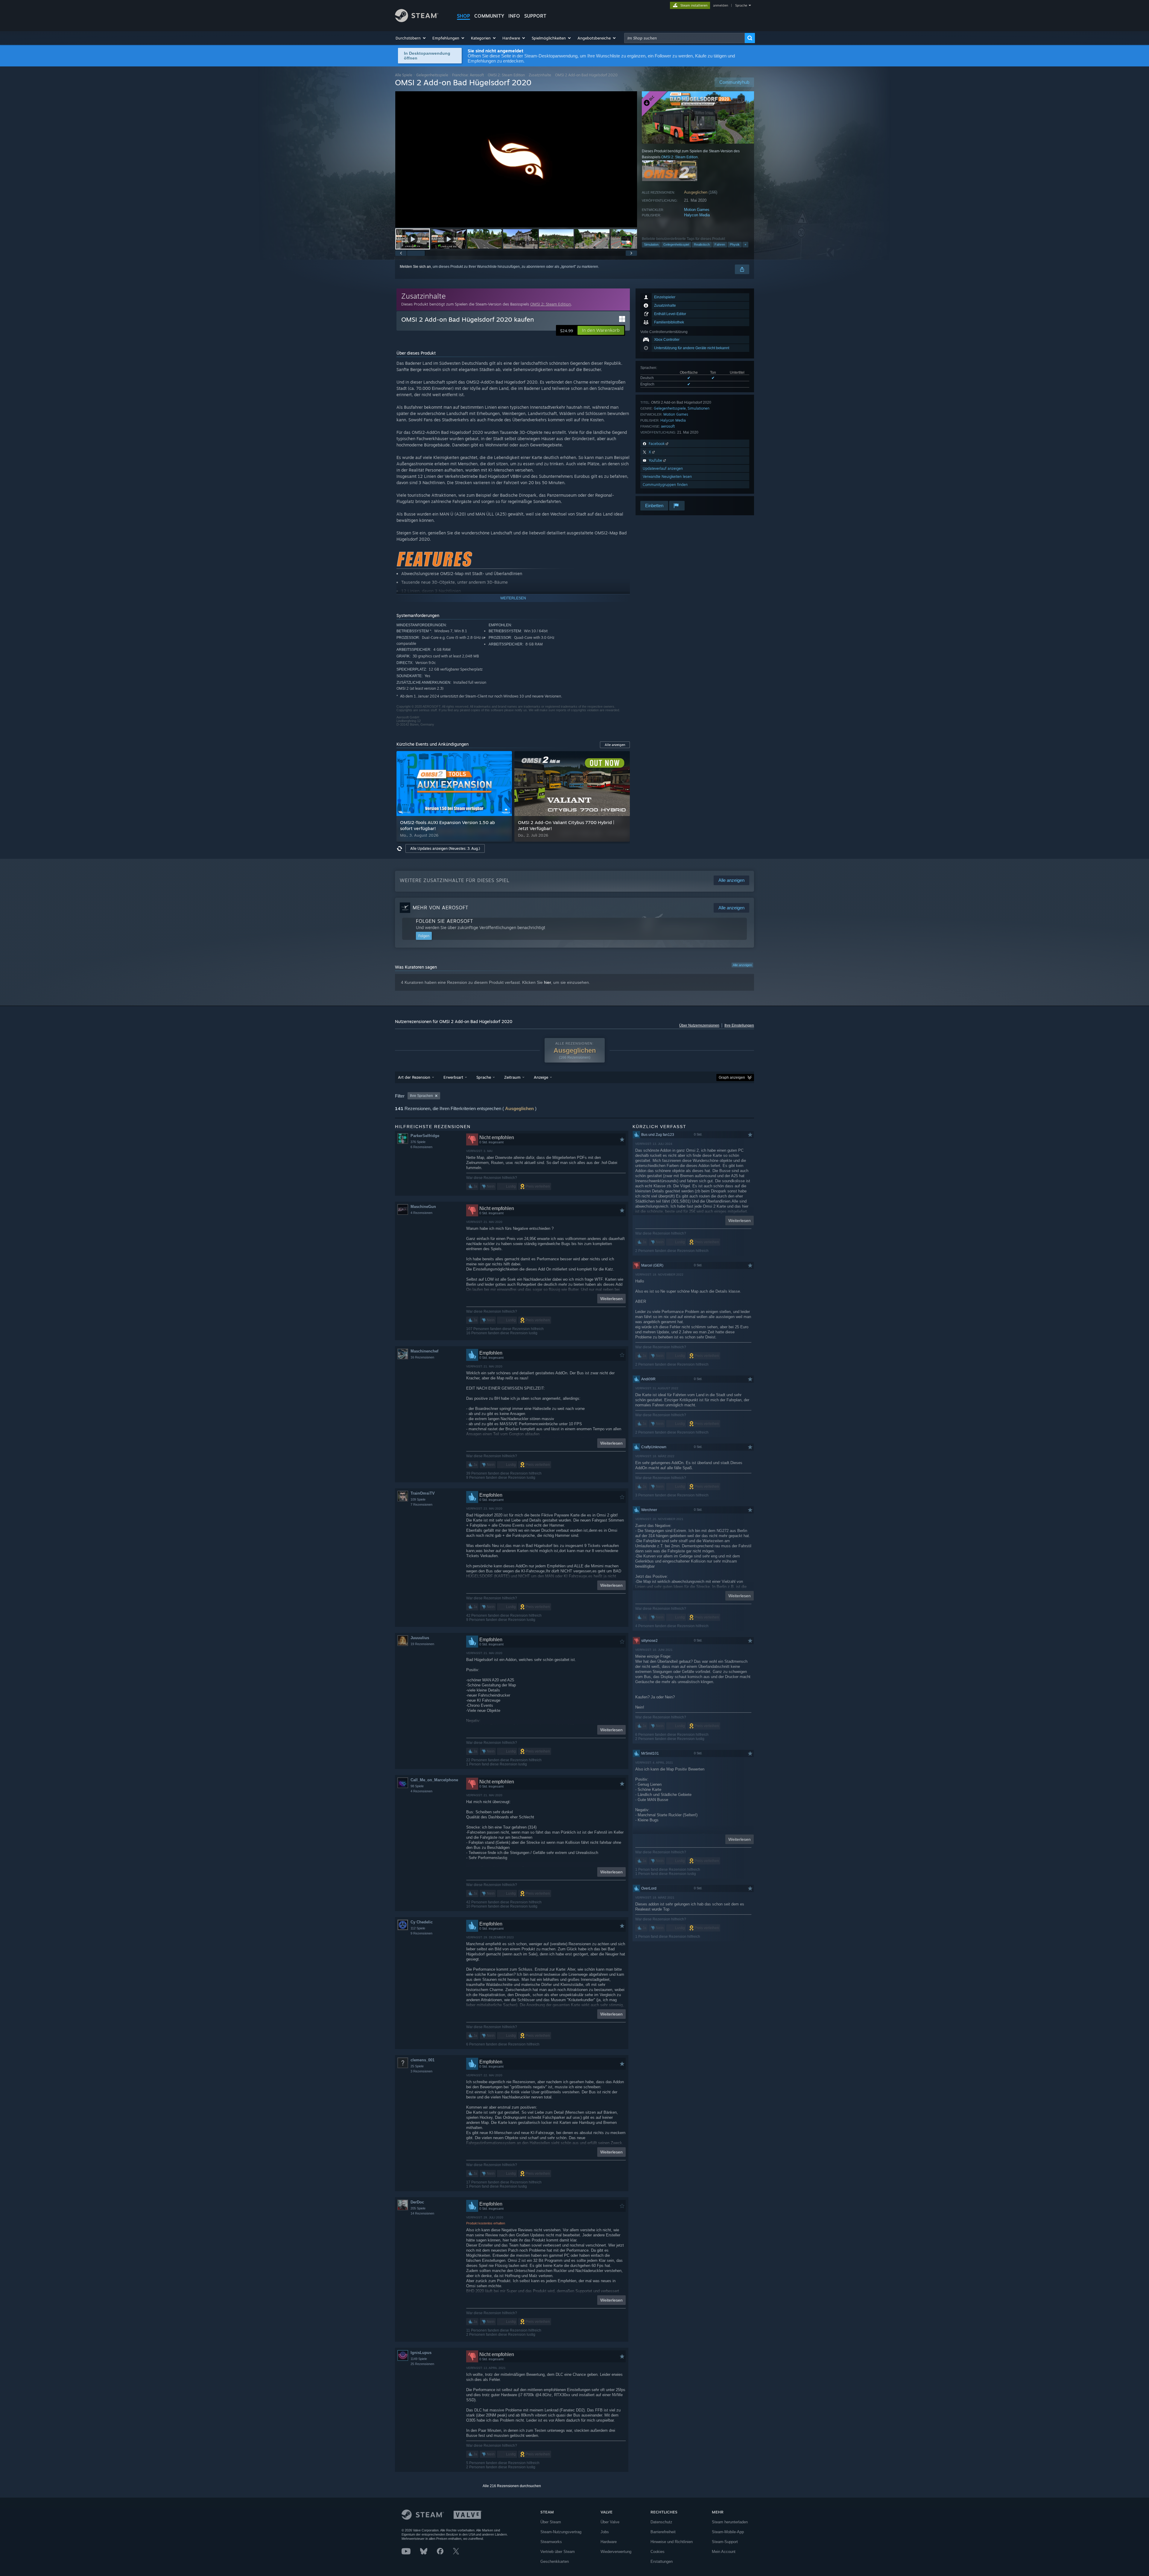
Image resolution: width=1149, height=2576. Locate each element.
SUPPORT (535, 16)
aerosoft (668, 426)
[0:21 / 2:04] (516, 159)
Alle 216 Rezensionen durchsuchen (512, 2486)
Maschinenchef (424, 1351)
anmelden (721, 5)
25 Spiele (417, 2066)
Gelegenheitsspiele (432, 75)
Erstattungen (662, 2561)
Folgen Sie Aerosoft (444, 921)
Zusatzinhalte (540, 75)
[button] (411, 38)
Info (514, 16)
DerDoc (417, 2202)
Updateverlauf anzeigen (663, 468)
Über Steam (551, 2522)
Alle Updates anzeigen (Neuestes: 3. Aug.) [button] (445, 848)
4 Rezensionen (421, 1213)
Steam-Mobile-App (728, 2532)
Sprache (741, 5)
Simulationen (699, 408)
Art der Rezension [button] (414, 1077)
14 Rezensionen (422, 2213)
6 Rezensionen (421, 1147)
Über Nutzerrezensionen (699, 1025)
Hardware (609, 2542)
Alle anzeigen (742, 965)
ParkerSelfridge (425, 1136)
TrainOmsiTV (423, 1493)
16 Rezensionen (422, 1357)
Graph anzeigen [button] (732, 1077)
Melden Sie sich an (415, 267)
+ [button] (745, 244)
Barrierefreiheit (663, 2532)
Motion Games (697, 210)
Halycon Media (697, 215)
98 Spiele (417, 1786)
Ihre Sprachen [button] (421, 1096)
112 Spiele (418, 1928)
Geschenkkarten (555, 2561)
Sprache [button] (484, 1077)
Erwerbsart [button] (453, 1077)
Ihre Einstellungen (739, 1025)
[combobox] (684, 38)
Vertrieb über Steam (558, 2552)
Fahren (720, 244)
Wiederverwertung (616, 2552)
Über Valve (610, 2522)
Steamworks (551, 2542)
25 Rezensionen (422, 2364)
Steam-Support (725, 2542)
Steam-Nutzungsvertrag (561, 2532)
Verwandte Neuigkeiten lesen (667, 477)
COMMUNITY (489, 16)
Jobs (605, 2532)
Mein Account (724, 2552)
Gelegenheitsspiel (676, 244)
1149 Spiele (419, 2359)
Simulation (651, 244)
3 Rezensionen (421, 2071)
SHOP (463, 16)
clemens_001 (422, 2060)
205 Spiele (418, 2208)
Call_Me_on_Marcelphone (434, 1780)
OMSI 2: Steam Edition (506, 75)
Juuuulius (420, 1638)
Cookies (658, 2552)
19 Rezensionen (422, 1644)
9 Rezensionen (421, 1933)
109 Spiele (418, 1499)
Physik (735, 244)
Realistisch (702, 244)
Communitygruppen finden (665, 485)
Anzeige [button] (541, 1077)
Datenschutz (661, 2522)
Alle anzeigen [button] (615, 745)
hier (547, 982)
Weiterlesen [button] (611, 1299)
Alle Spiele (404, 75)
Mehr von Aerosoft (440, 908)
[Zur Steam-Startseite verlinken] (417, 20)
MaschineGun (423, 1207)
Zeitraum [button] (512, 1077)
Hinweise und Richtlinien (672, 2542)
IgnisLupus (421, 2353)
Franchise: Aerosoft (468, 75)
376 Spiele (418, 1142)
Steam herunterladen (730, 2522)
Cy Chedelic (422, 1922)
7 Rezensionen (421, 1504)
